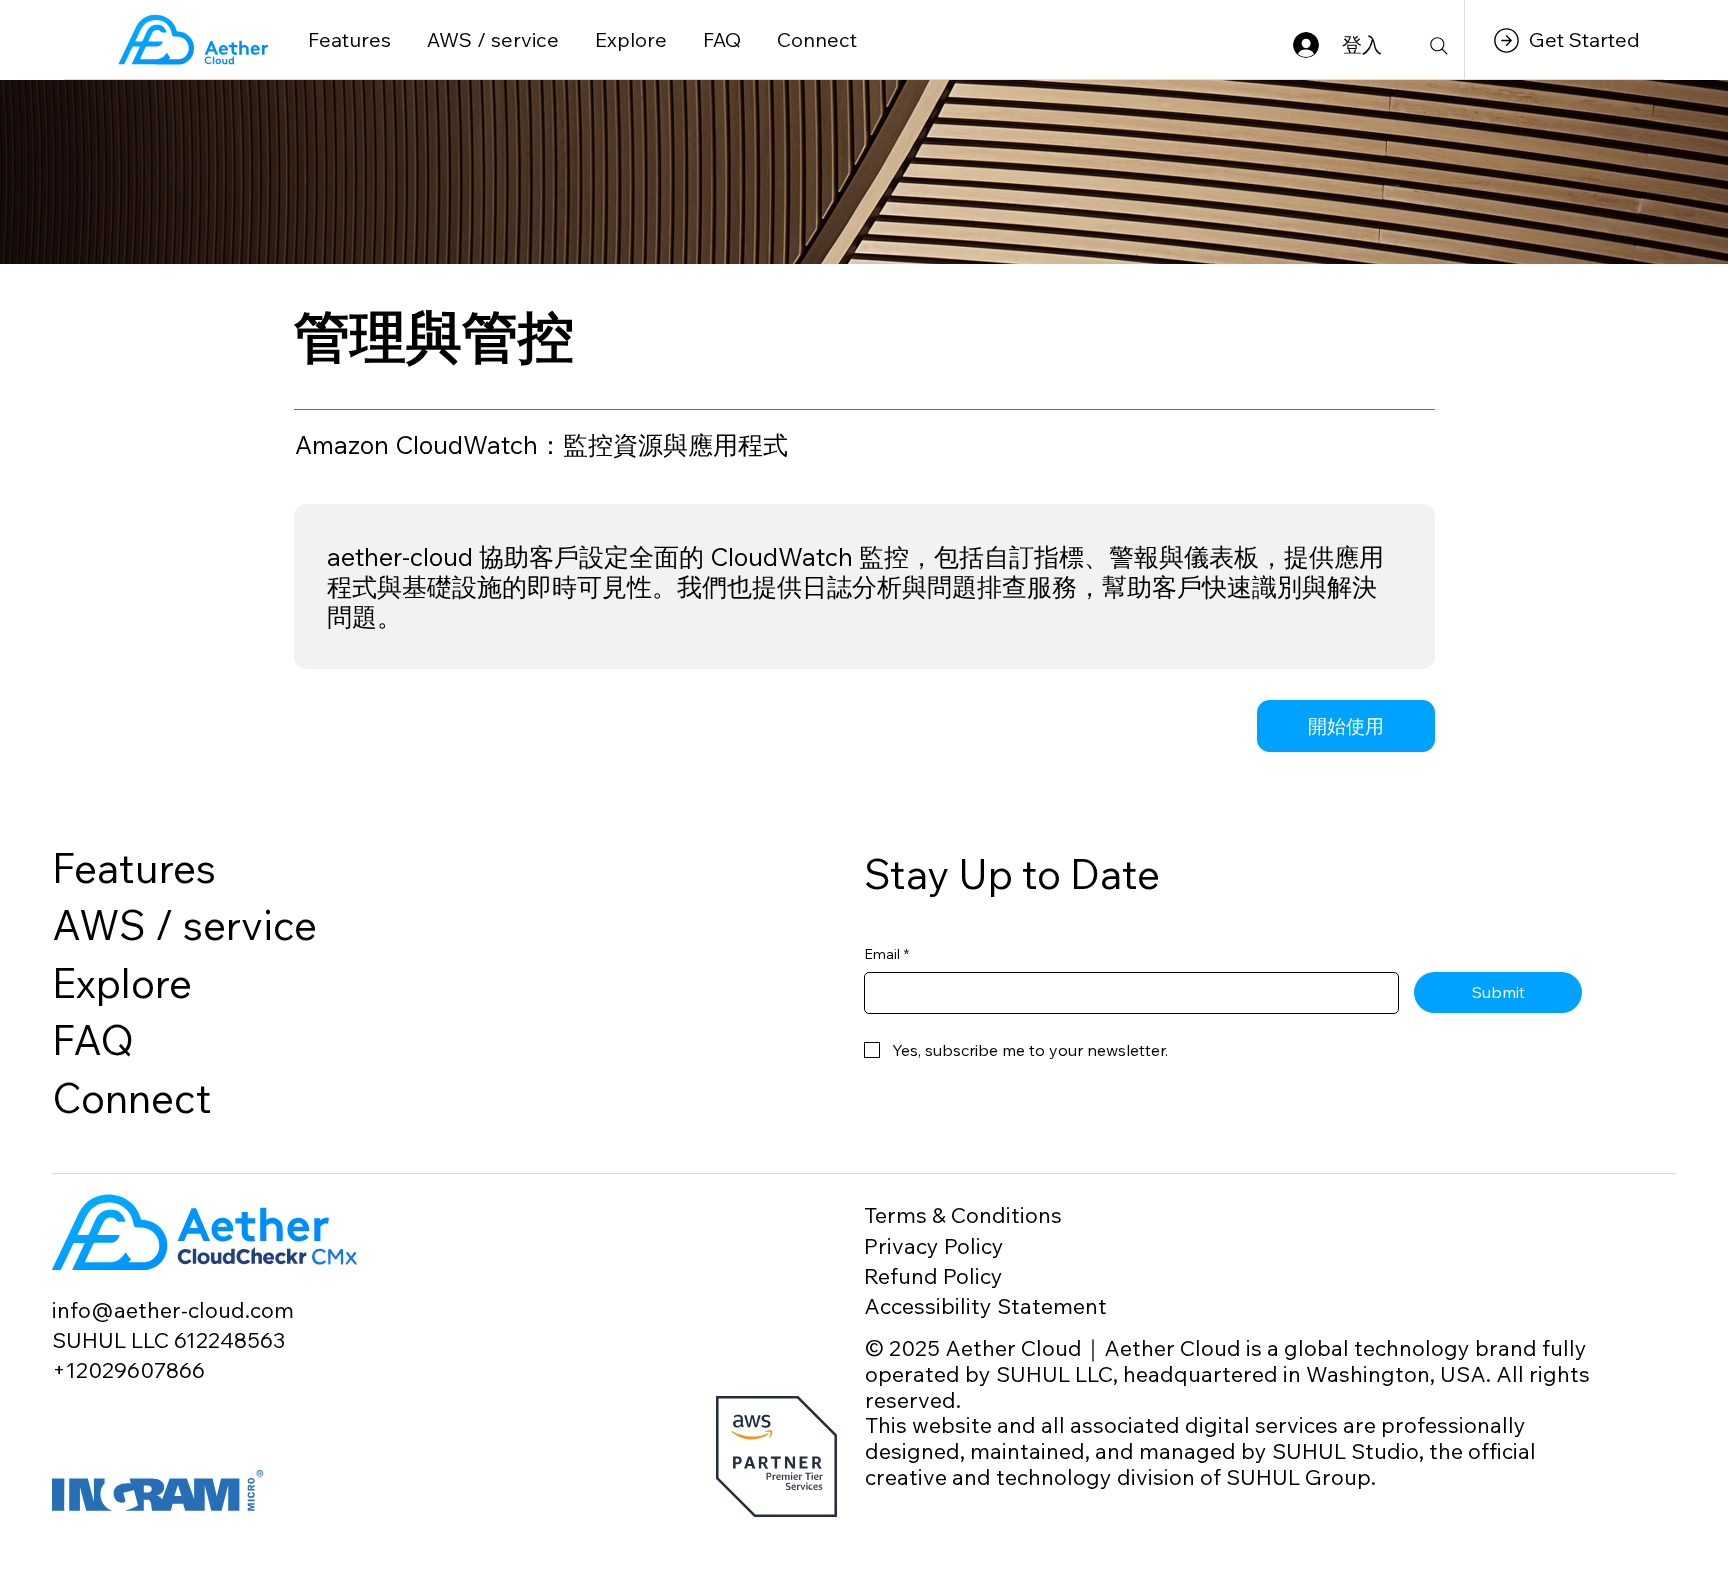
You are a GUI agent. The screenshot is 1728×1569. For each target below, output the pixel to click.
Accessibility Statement (985, 1305)
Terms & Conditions (963, 1214)
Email (886, 954)
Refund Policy (933, 1275)
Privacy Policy (934, 1245)
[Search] (1439, 46)
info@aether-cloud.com (173, 1309)
